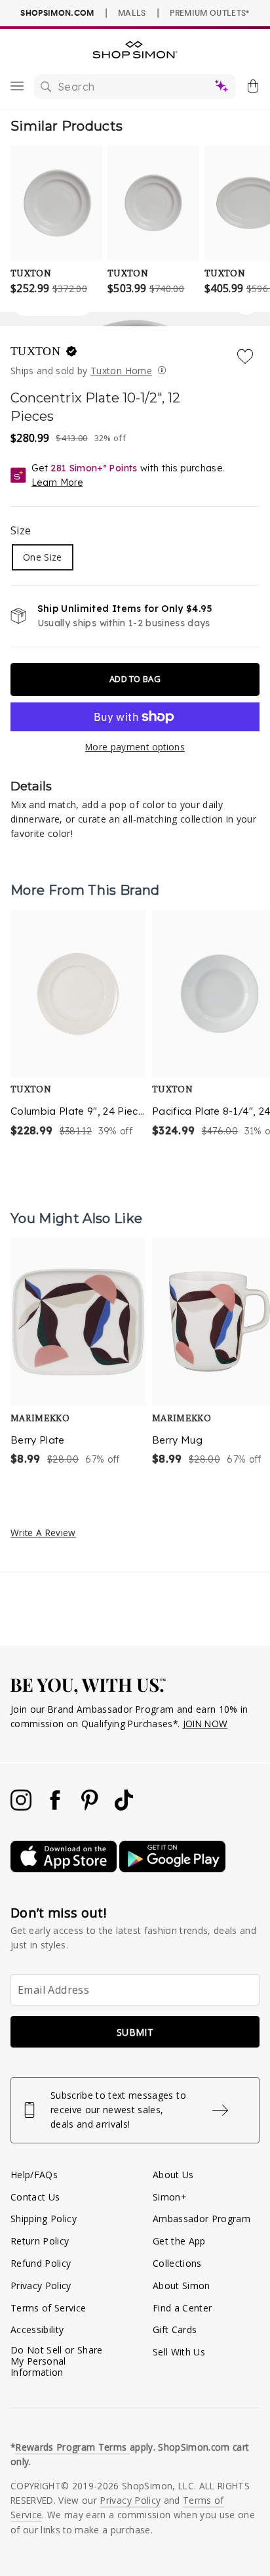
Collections (177, 2263)
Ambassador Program (202, 2219)
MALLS (132, 12)
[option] (78, 1025)
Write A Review (43, 1533)
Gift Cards (175, 2329)
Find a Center (182, 2308)
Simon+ (170, 2197)
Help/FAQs (34, 2175)
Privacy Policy (41, 2286)
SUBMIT (135, 2032)
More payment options (135, 747)
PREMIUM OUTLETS (209, 12)
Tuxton (37, 351)
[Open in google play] (172, 1869)
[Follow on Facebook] (56, 1807)
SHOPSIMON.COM (57, 13)
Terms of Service (48, 2308)
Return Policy (40, 2241)
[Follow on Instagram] (22, 1807)
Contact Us (35, 2197)
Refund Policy (41, 2263)
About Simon (182, 2286)
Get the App (179, 2241)
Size (21, 530)
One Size (43, 557)
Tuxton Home (121, 371)
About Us (173, 2175)
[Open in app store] (65, 1869)
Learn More (57, 483)
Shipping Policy (44, 2219)
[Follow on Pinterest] (91, 1807)
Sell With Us (179, 2352)
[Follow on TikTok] (124, 1807)
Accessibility (37, 2329)
